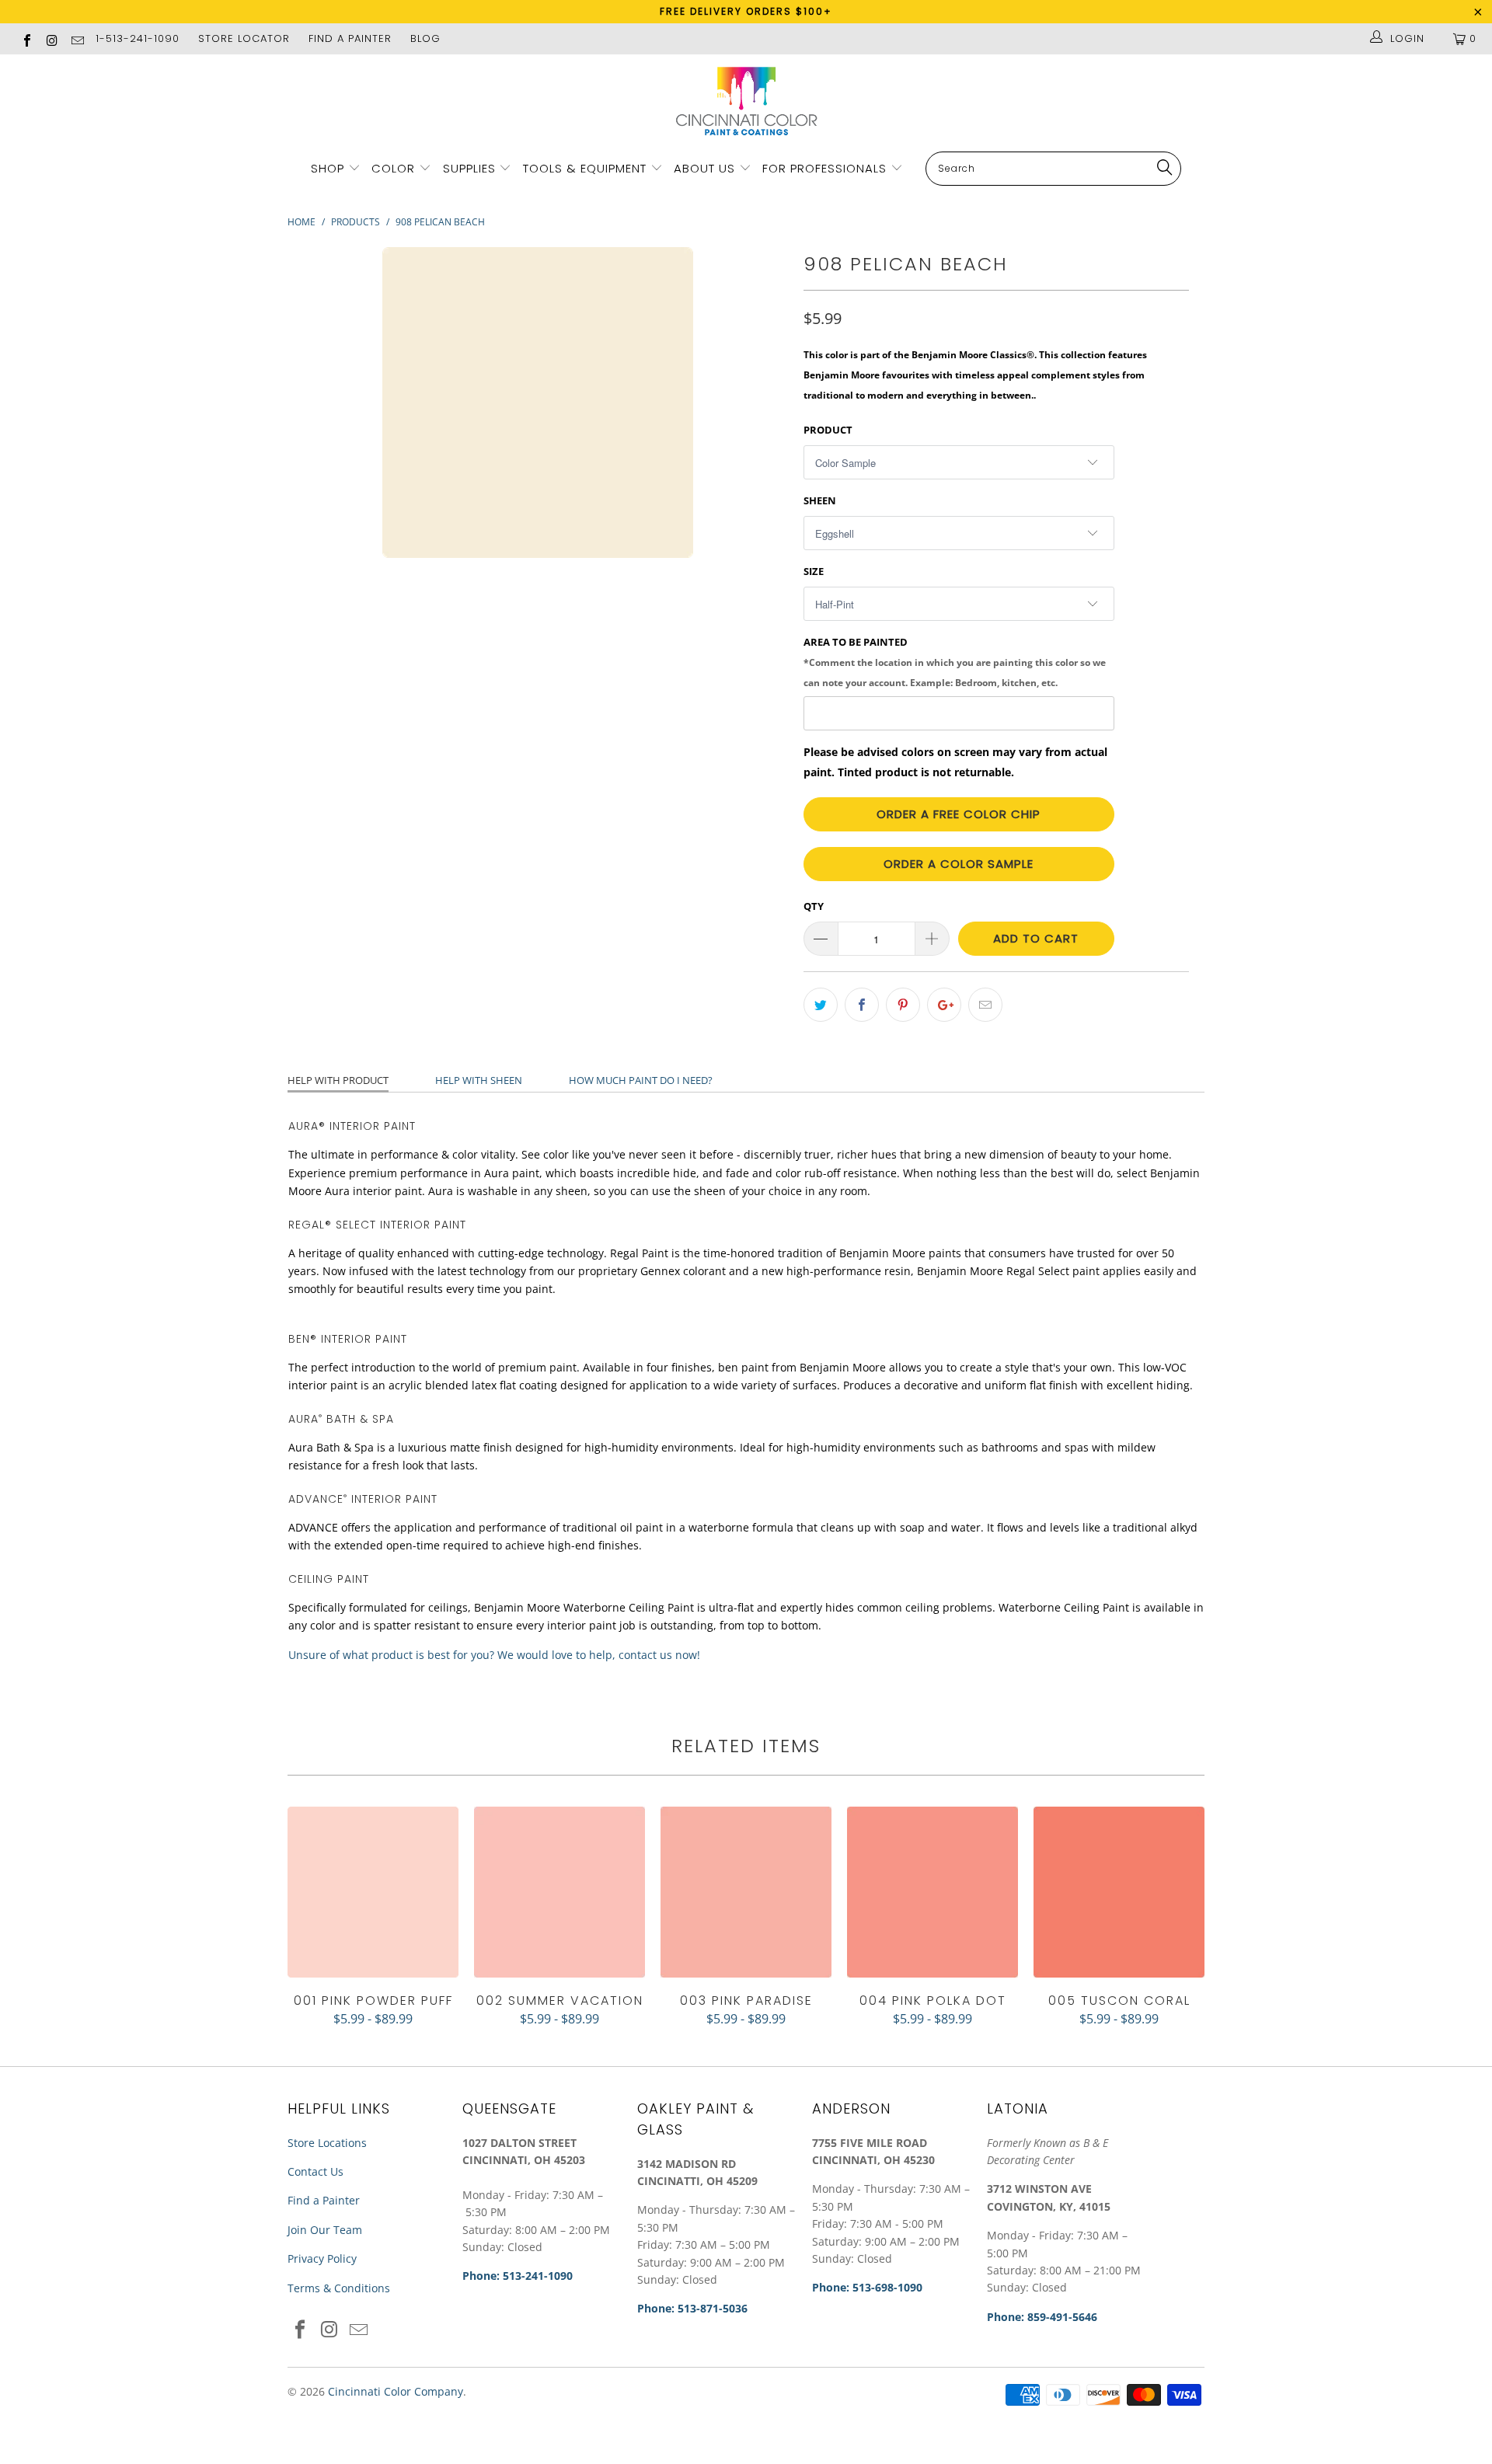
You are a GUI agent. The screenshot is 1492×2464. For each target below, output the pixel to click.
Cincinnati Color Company (396, 2391)
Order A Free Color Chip (959, 814)
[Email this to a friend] (985, 1005)
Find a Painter (324, 2200)
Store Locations (327, 2143)
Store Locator (244, 38)
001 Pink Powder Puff (373, 1892)
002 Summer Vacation (559, 1892)
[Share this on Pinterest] (903, 1005)
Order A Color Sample (959, 864)
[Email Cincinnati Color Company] (77, 39)
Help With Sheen (479, 1080)
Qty (814, 906)
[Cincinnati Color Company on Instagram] (51, 38)
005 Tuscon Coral (1119, 1892)
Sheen (820, 500)
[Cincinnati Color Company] (746, 102)
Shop (328, 168)
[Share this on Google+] (944, 1005)
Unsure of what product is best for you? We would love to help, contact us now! (494, 1655)
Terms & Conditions (339, 2288)
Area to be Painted (955, 661)
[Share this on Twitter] (821, 1005)
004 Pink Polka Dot (932, 1892)
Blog (425, 38)
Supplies (469, 168)
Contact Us (315, 2171)
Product (828, 430)
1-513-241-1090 (138, 38)
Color (393, 168)
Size (814, 571)
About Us (706, 168)
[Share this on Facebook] (862, 1005)
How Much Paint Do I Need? (641, 1080)
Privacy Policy (322, 2258)
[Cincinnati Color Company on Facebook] (26, 38)
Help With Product (338, 1080)
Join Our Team (325, 2230)
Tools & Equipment (585, 168)
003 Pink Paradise (746, 1892)
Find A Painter (350, 38)
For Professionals (826, 168)
